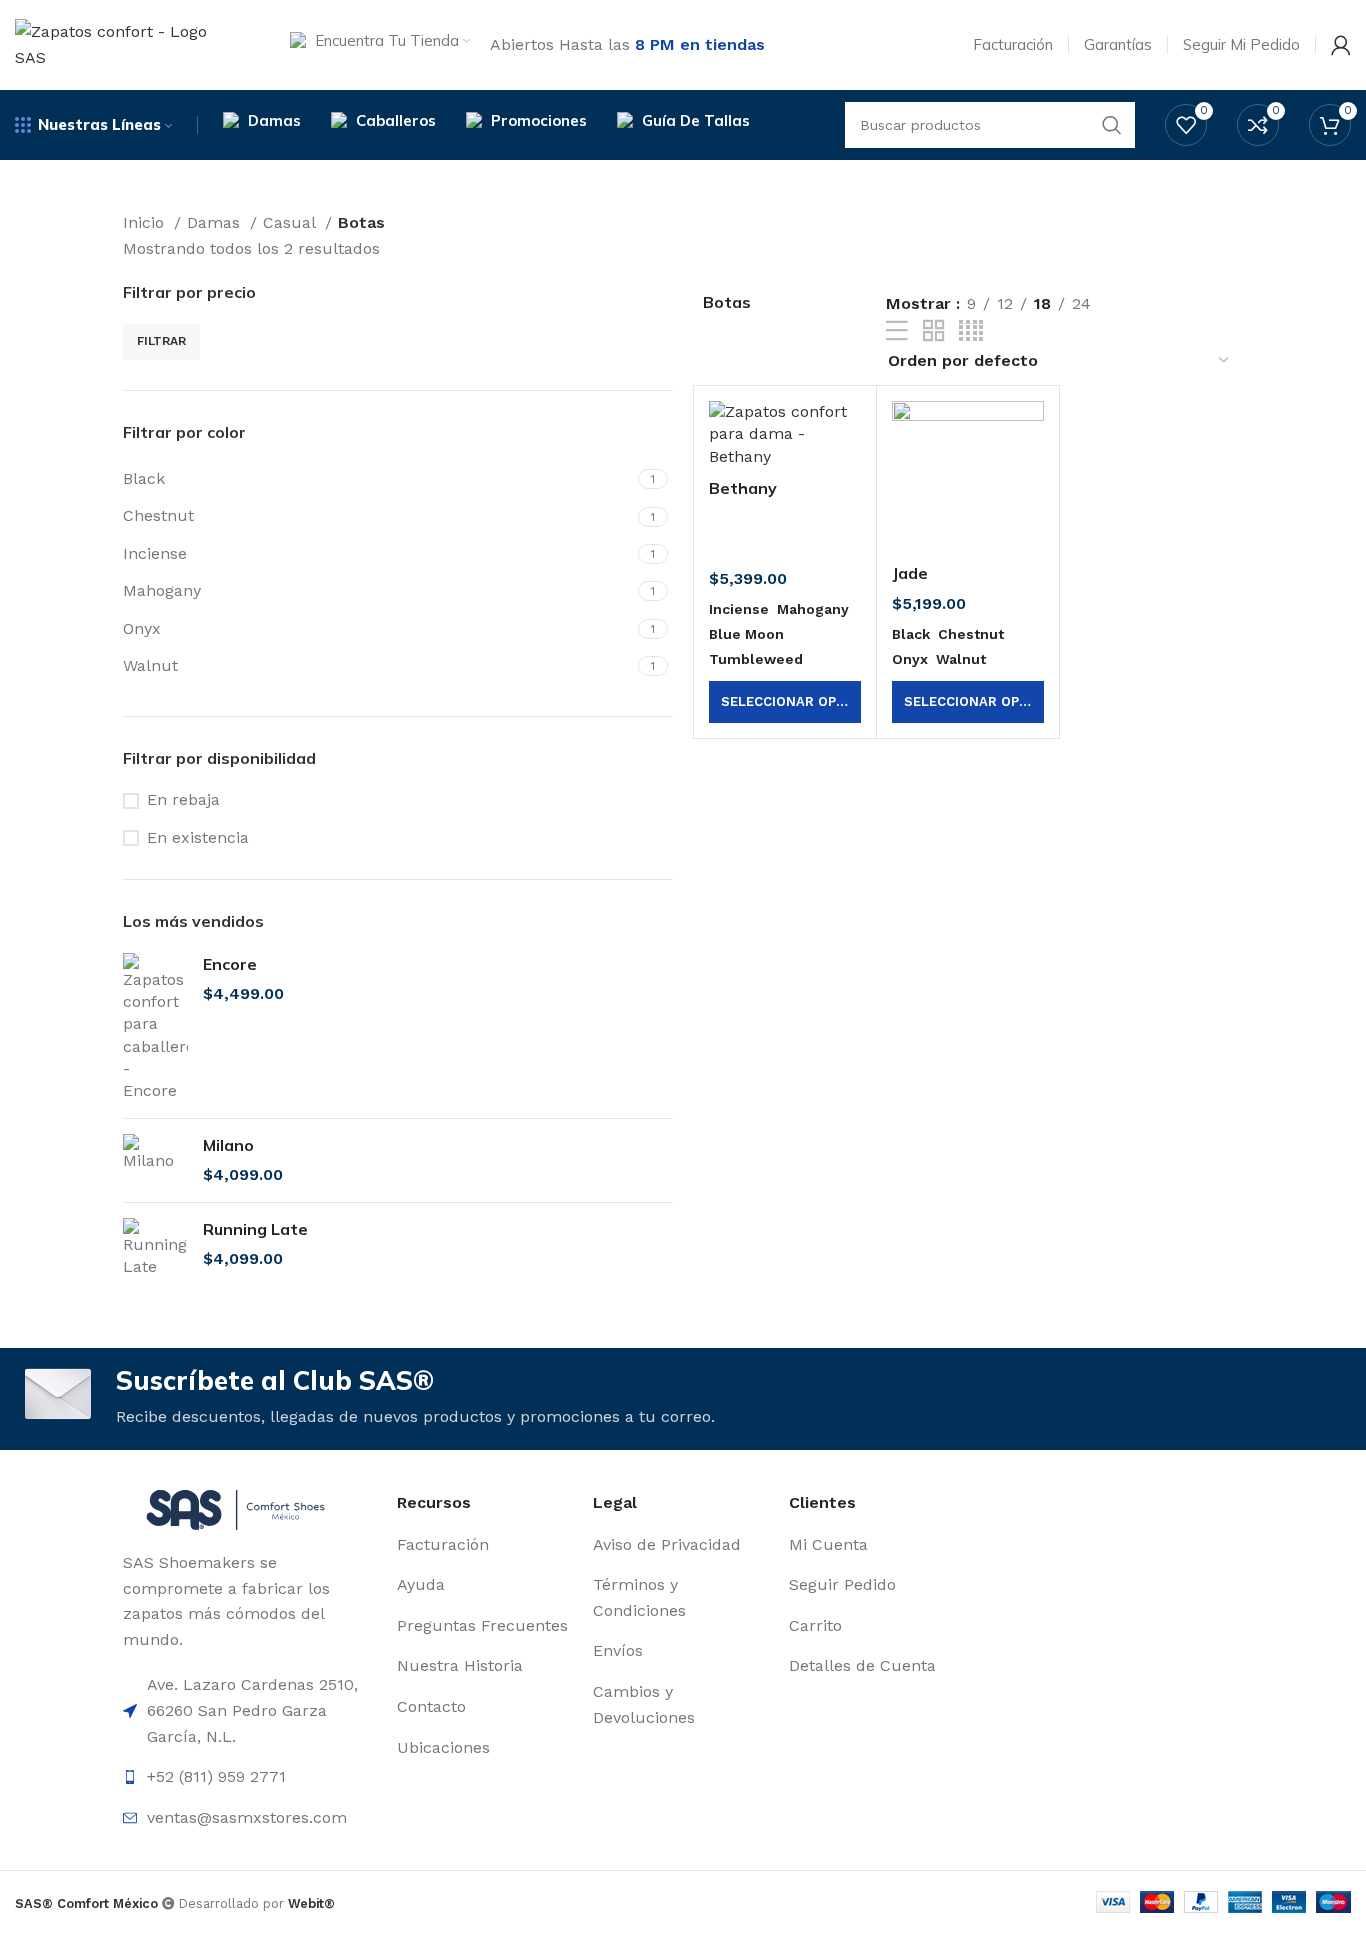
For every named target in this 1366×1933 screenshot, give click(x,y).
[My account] (1341, 45)
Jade (910, 573)
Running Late (255, 1229)
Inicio (146, 222)
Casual (291, 222)
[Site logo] (127, 43)
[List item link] (250, 1777)
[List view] (897, 331)
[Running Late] (155, 1248)
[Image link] (235, 1508)
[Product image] (785, 434)
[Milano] (155, 1160)
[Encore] (155, 1028)
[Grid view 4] (971, 331)
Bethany (743, 488)
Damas (216, 222)
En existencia (198, 837)
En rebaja (183, 799)
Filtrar (161, 341)
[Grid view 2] (934, 331)
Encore (230, 964)
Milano (228, 1145)
